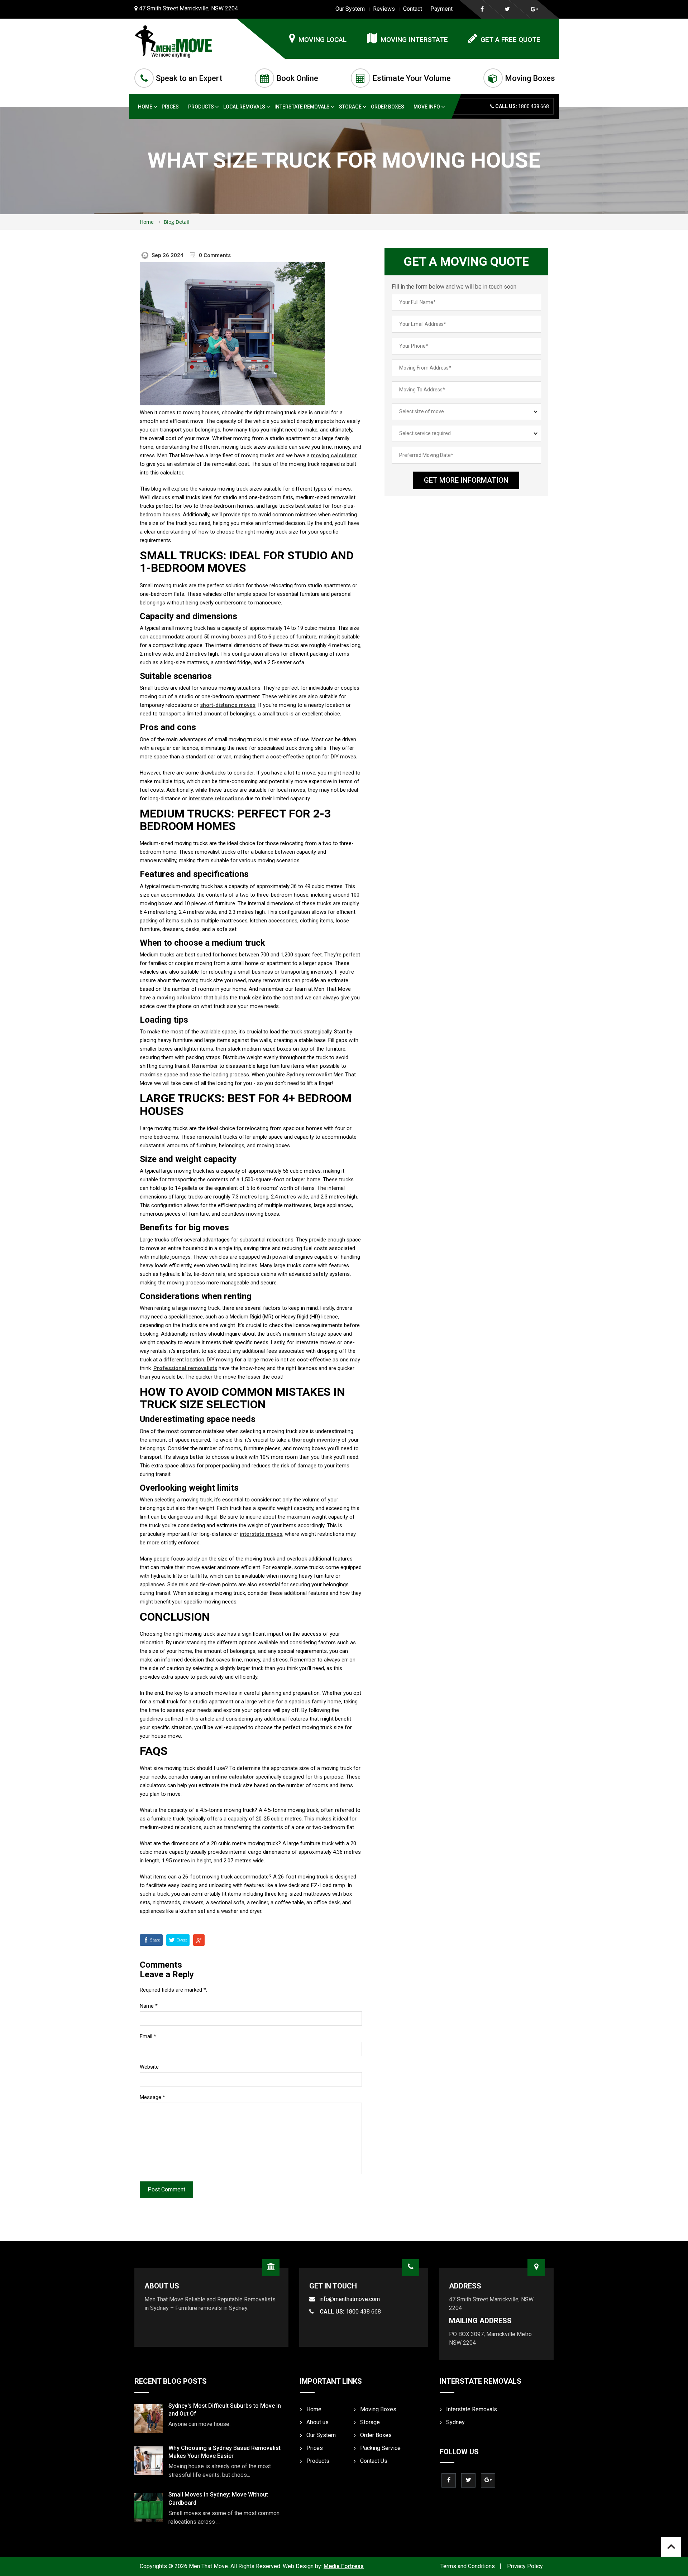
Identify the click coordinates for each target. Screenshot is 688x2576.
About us (317, 2422)
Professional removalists (185, 1368)
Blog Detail (177, 222)
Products (201, 107)
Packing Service (380, 2448)
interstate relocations (216, 799)
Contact (413, 9)
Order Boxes (388, 107)
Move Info (427, 107)
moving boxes (229, 637)
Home (145, 107)
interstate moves (261, 1534)
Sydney (455, 2422)
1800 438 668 (350, 2312)
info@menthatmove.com (350, 2299)
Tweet (182, 1940)
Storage (350, 107)
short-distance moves (228, 705)
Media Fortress (344, 2566)
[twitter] (507, 9)
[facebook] (482, 9)
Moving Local (322, 40)
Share (155, 1940)
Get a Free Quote (510, 40)
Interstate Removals (302, 107)
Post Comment (166, 2189)
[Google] (534, 9)
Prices (170, 107)
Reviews (384, 9)
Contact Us (374, 2461)
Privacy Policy (525, 2566)
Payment (441, 9)
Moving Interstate (414, 40)
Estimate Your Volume (412, 78)
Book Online (297, 78)
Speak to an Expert (189, 78)
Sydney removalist (309, 1075)
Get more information (466, 480)
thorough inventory (316, 1440)
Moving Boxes (530, 78)
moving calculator (334, 455)
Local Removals (244, 107)
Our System (350, 9)
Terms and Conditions (468, 2566)
